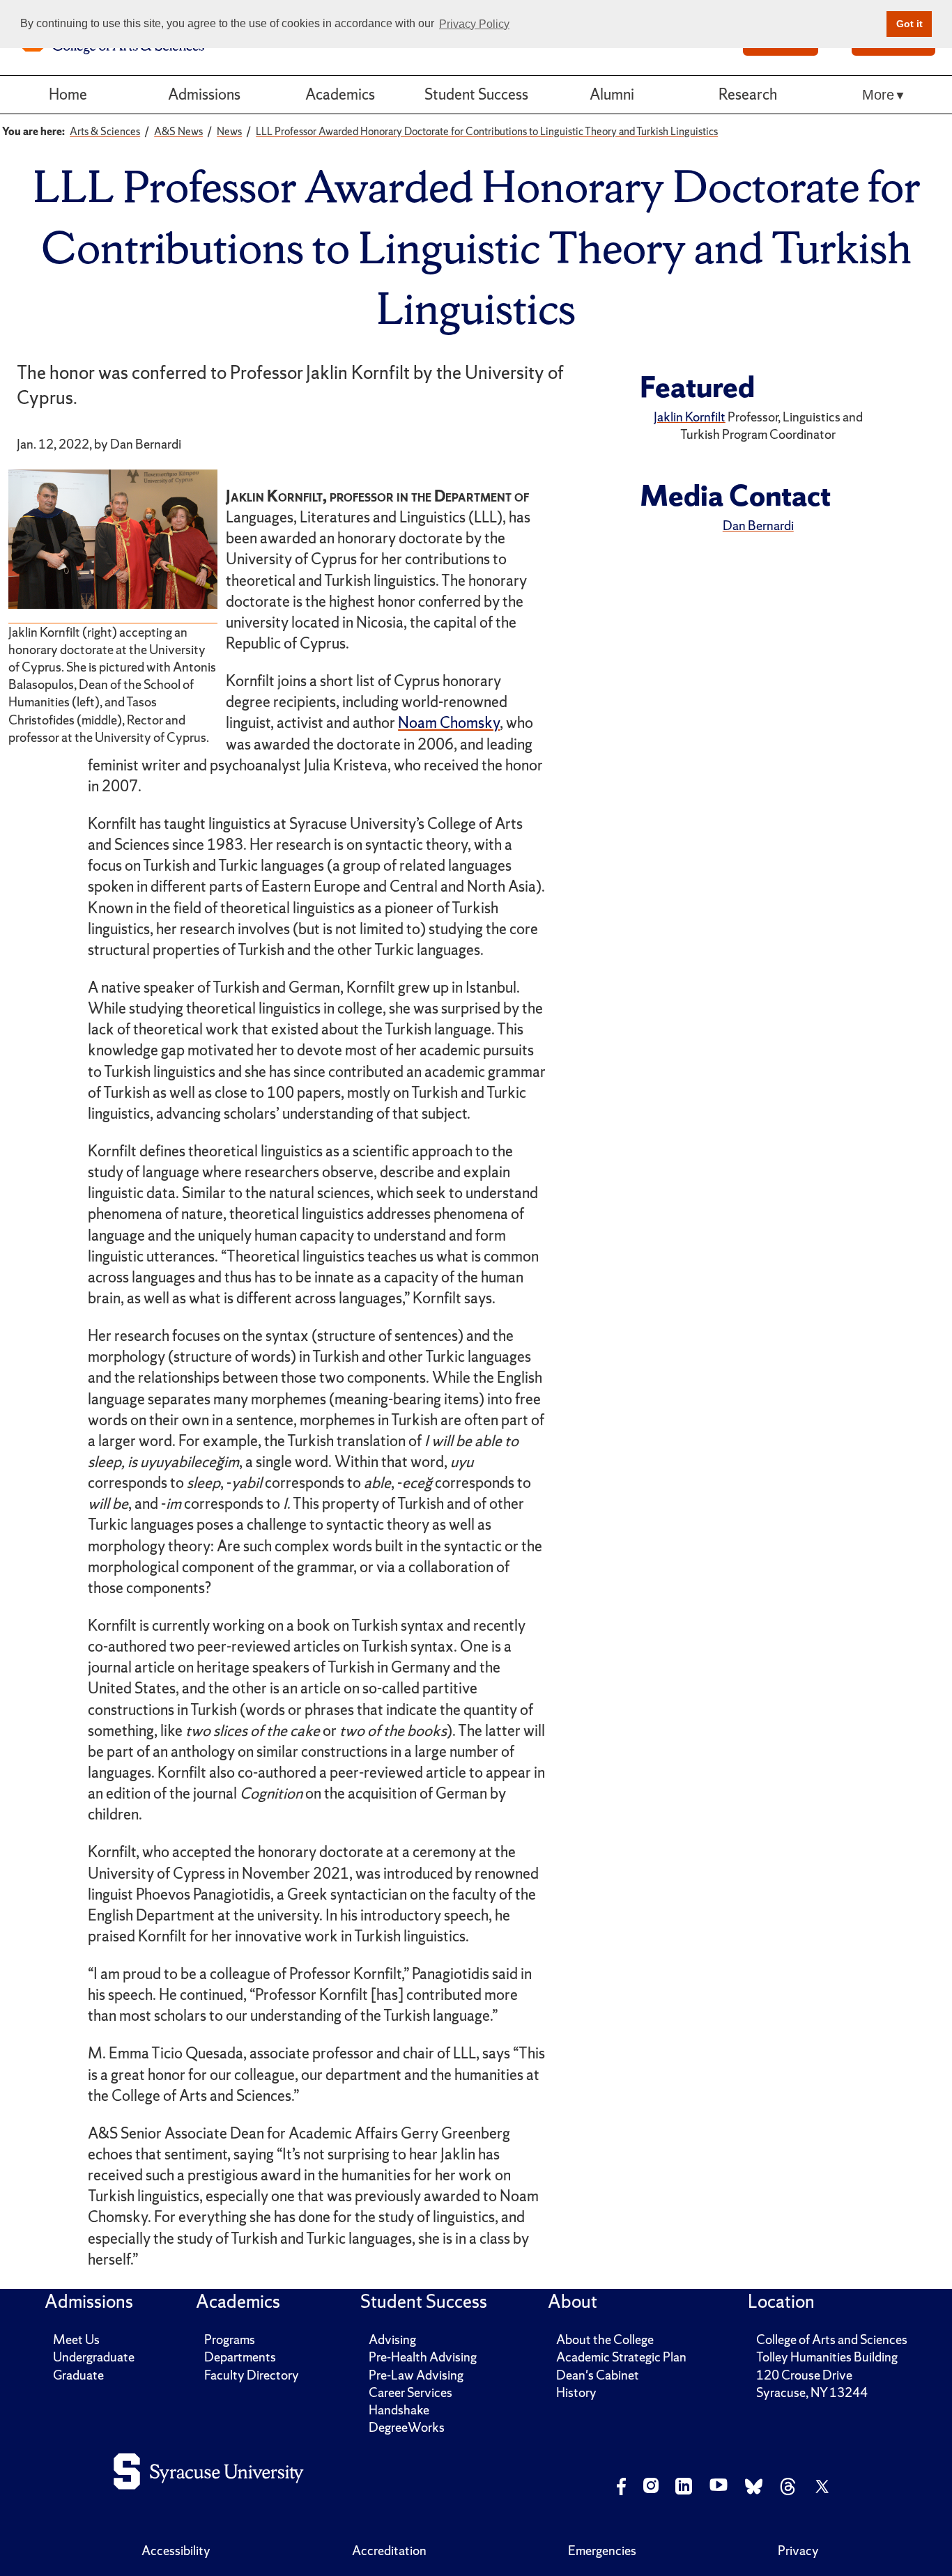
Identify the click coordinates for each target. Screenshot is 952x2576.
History (576, 2392)
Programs (230, 2340)
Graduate (78, 2375)
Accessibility (176, 2551)
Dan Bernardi (758, 526)
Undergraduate (94, 2357)
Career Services (410, 2392)
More (878, 95)
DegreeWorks (407, 2427)
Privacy (798, 2551)
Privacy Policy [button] (474, 24)
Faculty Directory (252, 2375)
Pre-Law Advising (416, 2375)
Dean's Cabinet (598, 2375)
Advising (392, 2340)
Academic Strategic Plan (621, 2357)
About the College (605, 2340)
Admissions (204, 94)
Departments (240, 2357)
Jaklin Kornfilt (690, 417)
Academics (340, 94)
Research (748, 94)
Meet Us (76, 2340)
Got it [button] (909, 24)
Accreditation (389, 2551)
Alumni (612, 94)
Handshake (399, 2410)
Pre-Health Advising (423, 2357)
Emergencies (602, 2551)
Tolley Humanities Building (827, 2357)
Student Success (476, 94)
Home (68, 94)
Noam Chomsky (449, 723)
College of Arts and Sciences (832, 2340)
